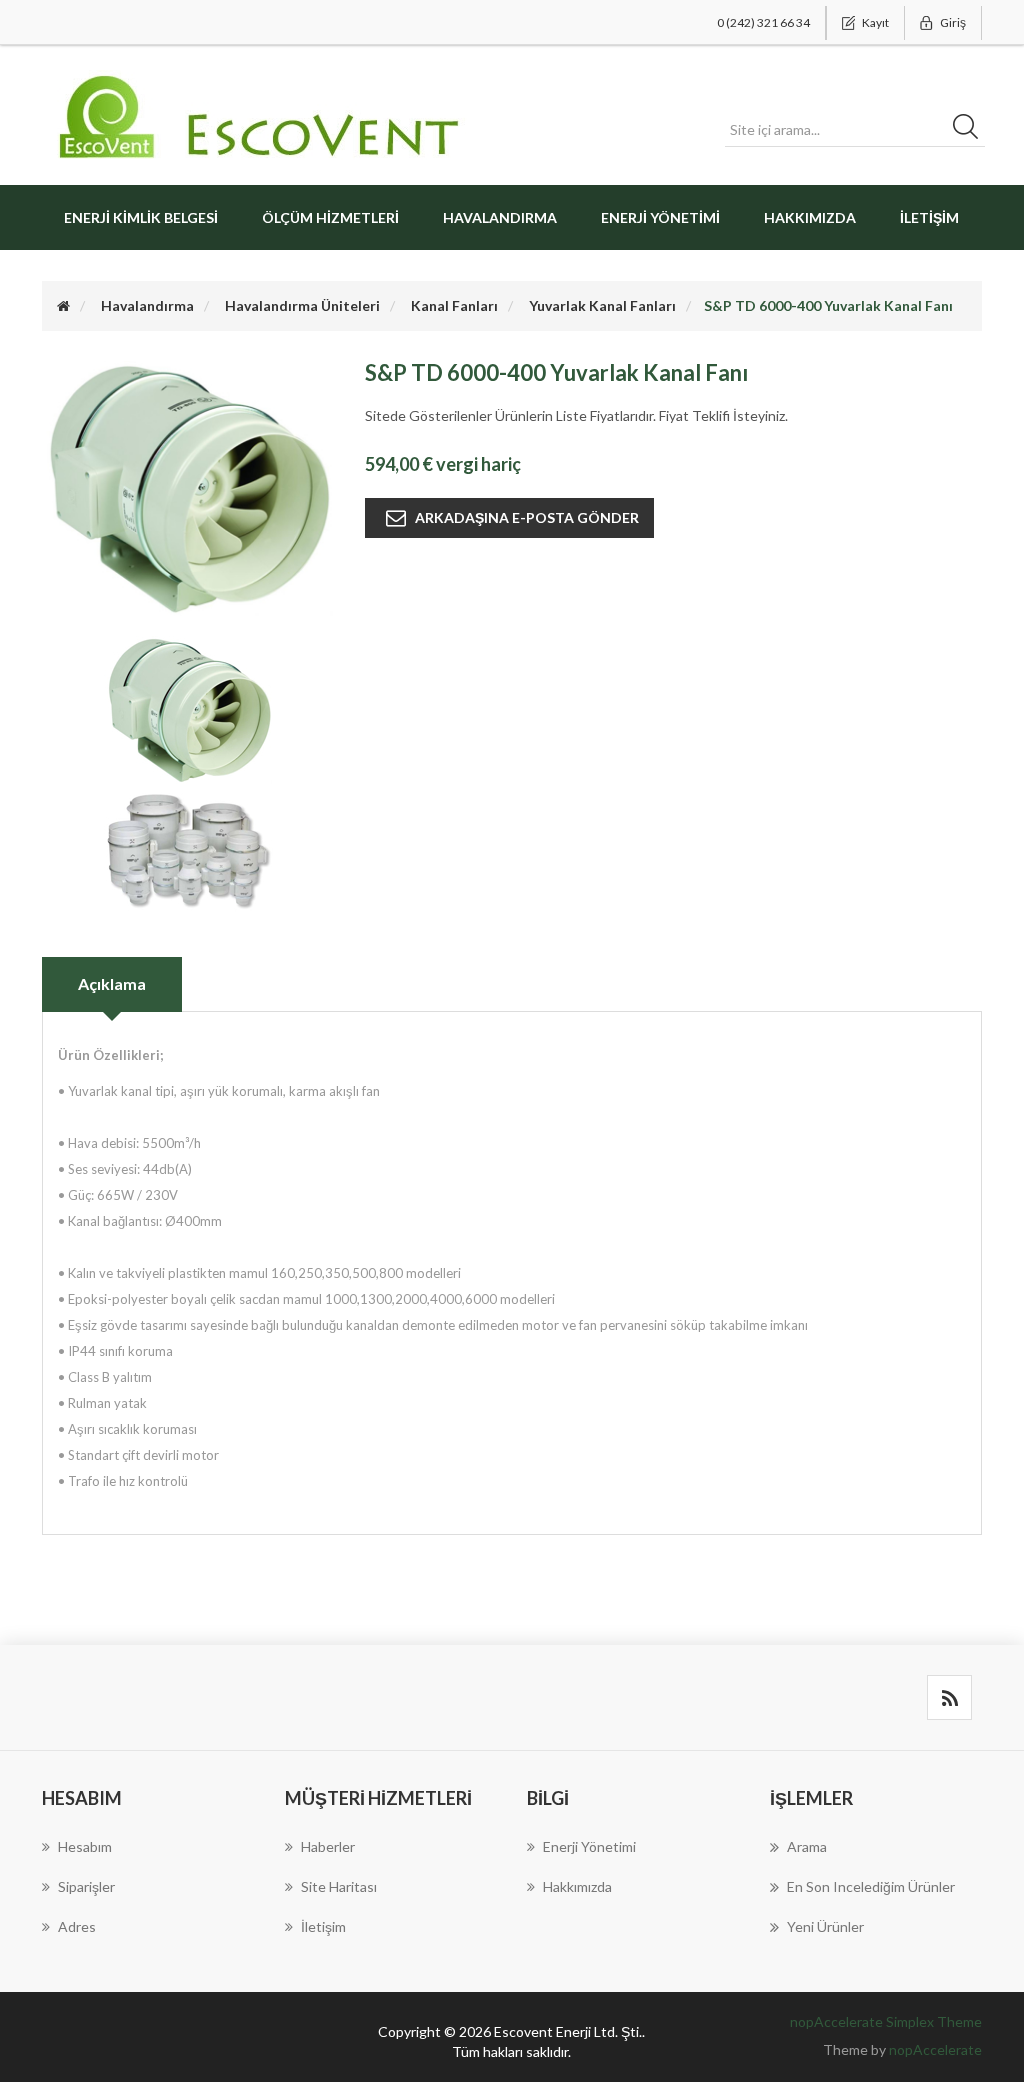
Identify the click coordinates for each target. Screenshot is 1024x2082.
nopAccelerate (935, 2049)
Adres (77, 1926)
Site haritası (339, 1886)
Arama (807, 1846)
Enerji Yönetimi (660, 217)
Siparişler (86, 1886)
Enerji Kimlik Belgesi (141, 217)
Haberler (328, 1846)
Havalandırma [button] (500, 217)
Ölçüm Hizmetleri (330, 217)
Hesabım (85, 1846)
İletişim (929, 217)
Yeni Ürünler (825, 1926)
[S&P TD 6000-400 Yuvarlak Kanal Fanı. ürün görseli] (189, 708)
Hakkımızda (810, 217)
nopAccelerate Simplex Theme (886, 2021)
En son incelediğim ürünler (871, 1886)
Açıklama (112, 983)
